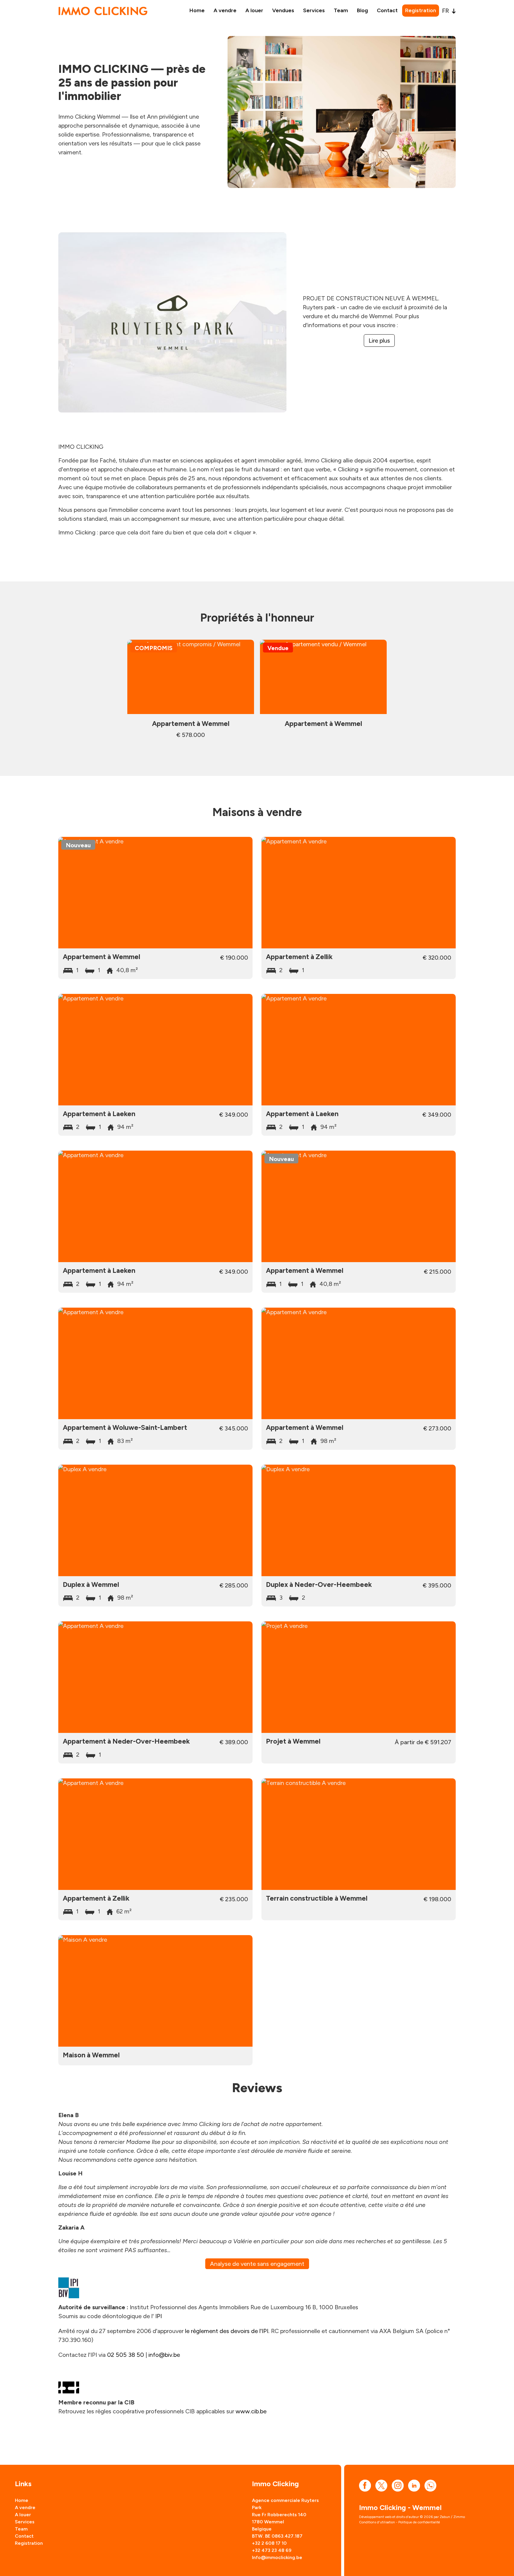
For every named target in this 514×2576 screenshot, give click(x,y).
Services (314, 10)
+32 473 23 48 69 (272, 2550)
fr (446, 11)
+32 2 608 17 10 (269, 2543)
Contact (387, 10)
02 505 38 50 (126, 2355)
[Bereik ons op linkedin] (414, 2485)
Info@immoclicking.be (277, 2557)
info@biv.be (164, 2355)
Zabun (445, 2517)
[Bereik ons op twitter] (381, 2485)
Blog (362, 10)
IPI (159, 2316)
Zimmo (459, 2517)
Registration (421, 10)
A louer (254, 10)
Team (341, 10)
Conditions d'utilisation (377, 2522)
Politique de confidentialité (419, 2522)
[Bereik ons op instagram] (398, 2485)
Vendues (283, 10)
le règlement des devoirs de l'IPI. (227, 2331)
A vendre (225, 10)
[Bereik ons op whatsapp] (430, 2485)
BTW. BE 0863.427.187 (277, 2536)
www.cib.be (251, 2411)
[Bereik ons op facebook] (365, 2485)
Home (197, 10)
